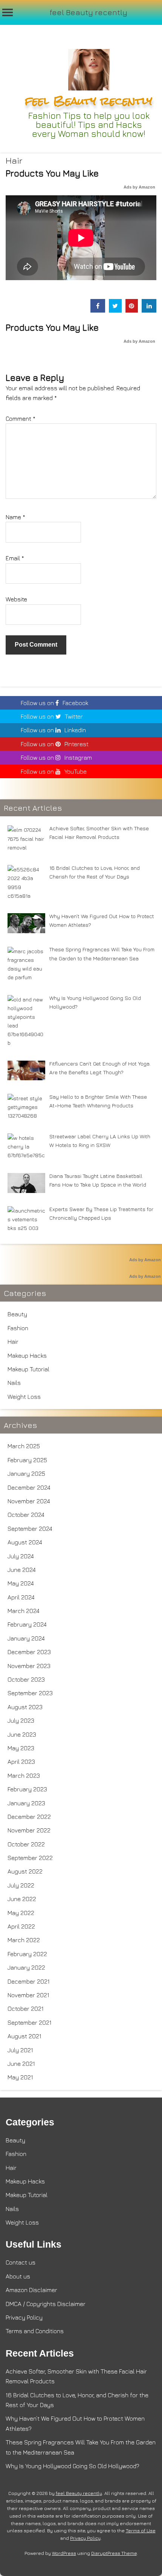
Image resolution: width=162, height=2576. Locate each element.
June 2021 (21, 2064)
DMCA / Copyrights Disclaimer (46, 2304)
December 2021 (29, 1981)
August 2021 (24, 2036)
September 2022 (30, 1858)
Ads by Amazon (139, 187)
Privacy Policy (24, 2317)
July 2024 (21, 1556)
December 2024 (29, 1487)
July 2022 (21, 1885)
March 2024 (24, 1611)
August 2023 (25, 1707)
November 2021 (28, 1995)
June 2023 (22, 1734)
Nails (14, 1383)
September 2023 (30, 1693)
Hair (14, 160)
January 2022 (26, 1967)
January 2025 (26, 1474)
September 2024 (30, 1529)
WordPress (64, 2553)
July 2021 (20, 2050)
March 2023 (24, 1776)
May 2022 (21, 1913)
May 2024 (21, 1583)
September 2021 (30, 2022)
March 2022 (24, 1940)
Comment (21, 419)
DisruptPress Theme (114, 2553)
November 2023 (29, 1666)
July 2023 (21, 1720)
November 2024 (29, 1501)
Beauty (17, 1314)
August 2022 (25, 1871)
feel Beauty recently (89, 12)
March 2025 (24, 1446)
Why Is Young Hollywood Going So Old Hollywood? (73, 2466)
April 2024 (21, 1597)
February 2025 (27, 1460)
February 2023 (27, 1789)
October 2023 (26, 1679)
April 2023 (21, 1762)
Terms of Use (141, 2531)
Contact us (21, 2262)
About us (18, 2276)
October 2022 (26, 1844)
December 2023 (29, 1652)
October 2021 (26, 2009)
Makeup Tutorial (28, 1369)
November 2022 (29, 1830)
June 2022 (22, 1899)
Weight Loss (24, 1397)
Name (15, 517)
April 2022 (21, 1926)
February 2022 (27, 1954)
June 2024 (22, 1570)
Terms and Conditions (35, 2331)
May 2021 (20, 2077)
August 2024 (25, 1542)
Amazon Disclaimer (31, 2290)
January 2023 (26, 1803)
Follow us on (54, 703)
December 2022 (29, 1817)
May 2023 (21, 1748)
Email (15, 558)
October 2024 (26, 1515)
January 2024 (26, 1638)
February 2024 (27, 1624)
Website (16, 599)
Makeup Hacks (27, 1355)
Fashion (18, 1328)
